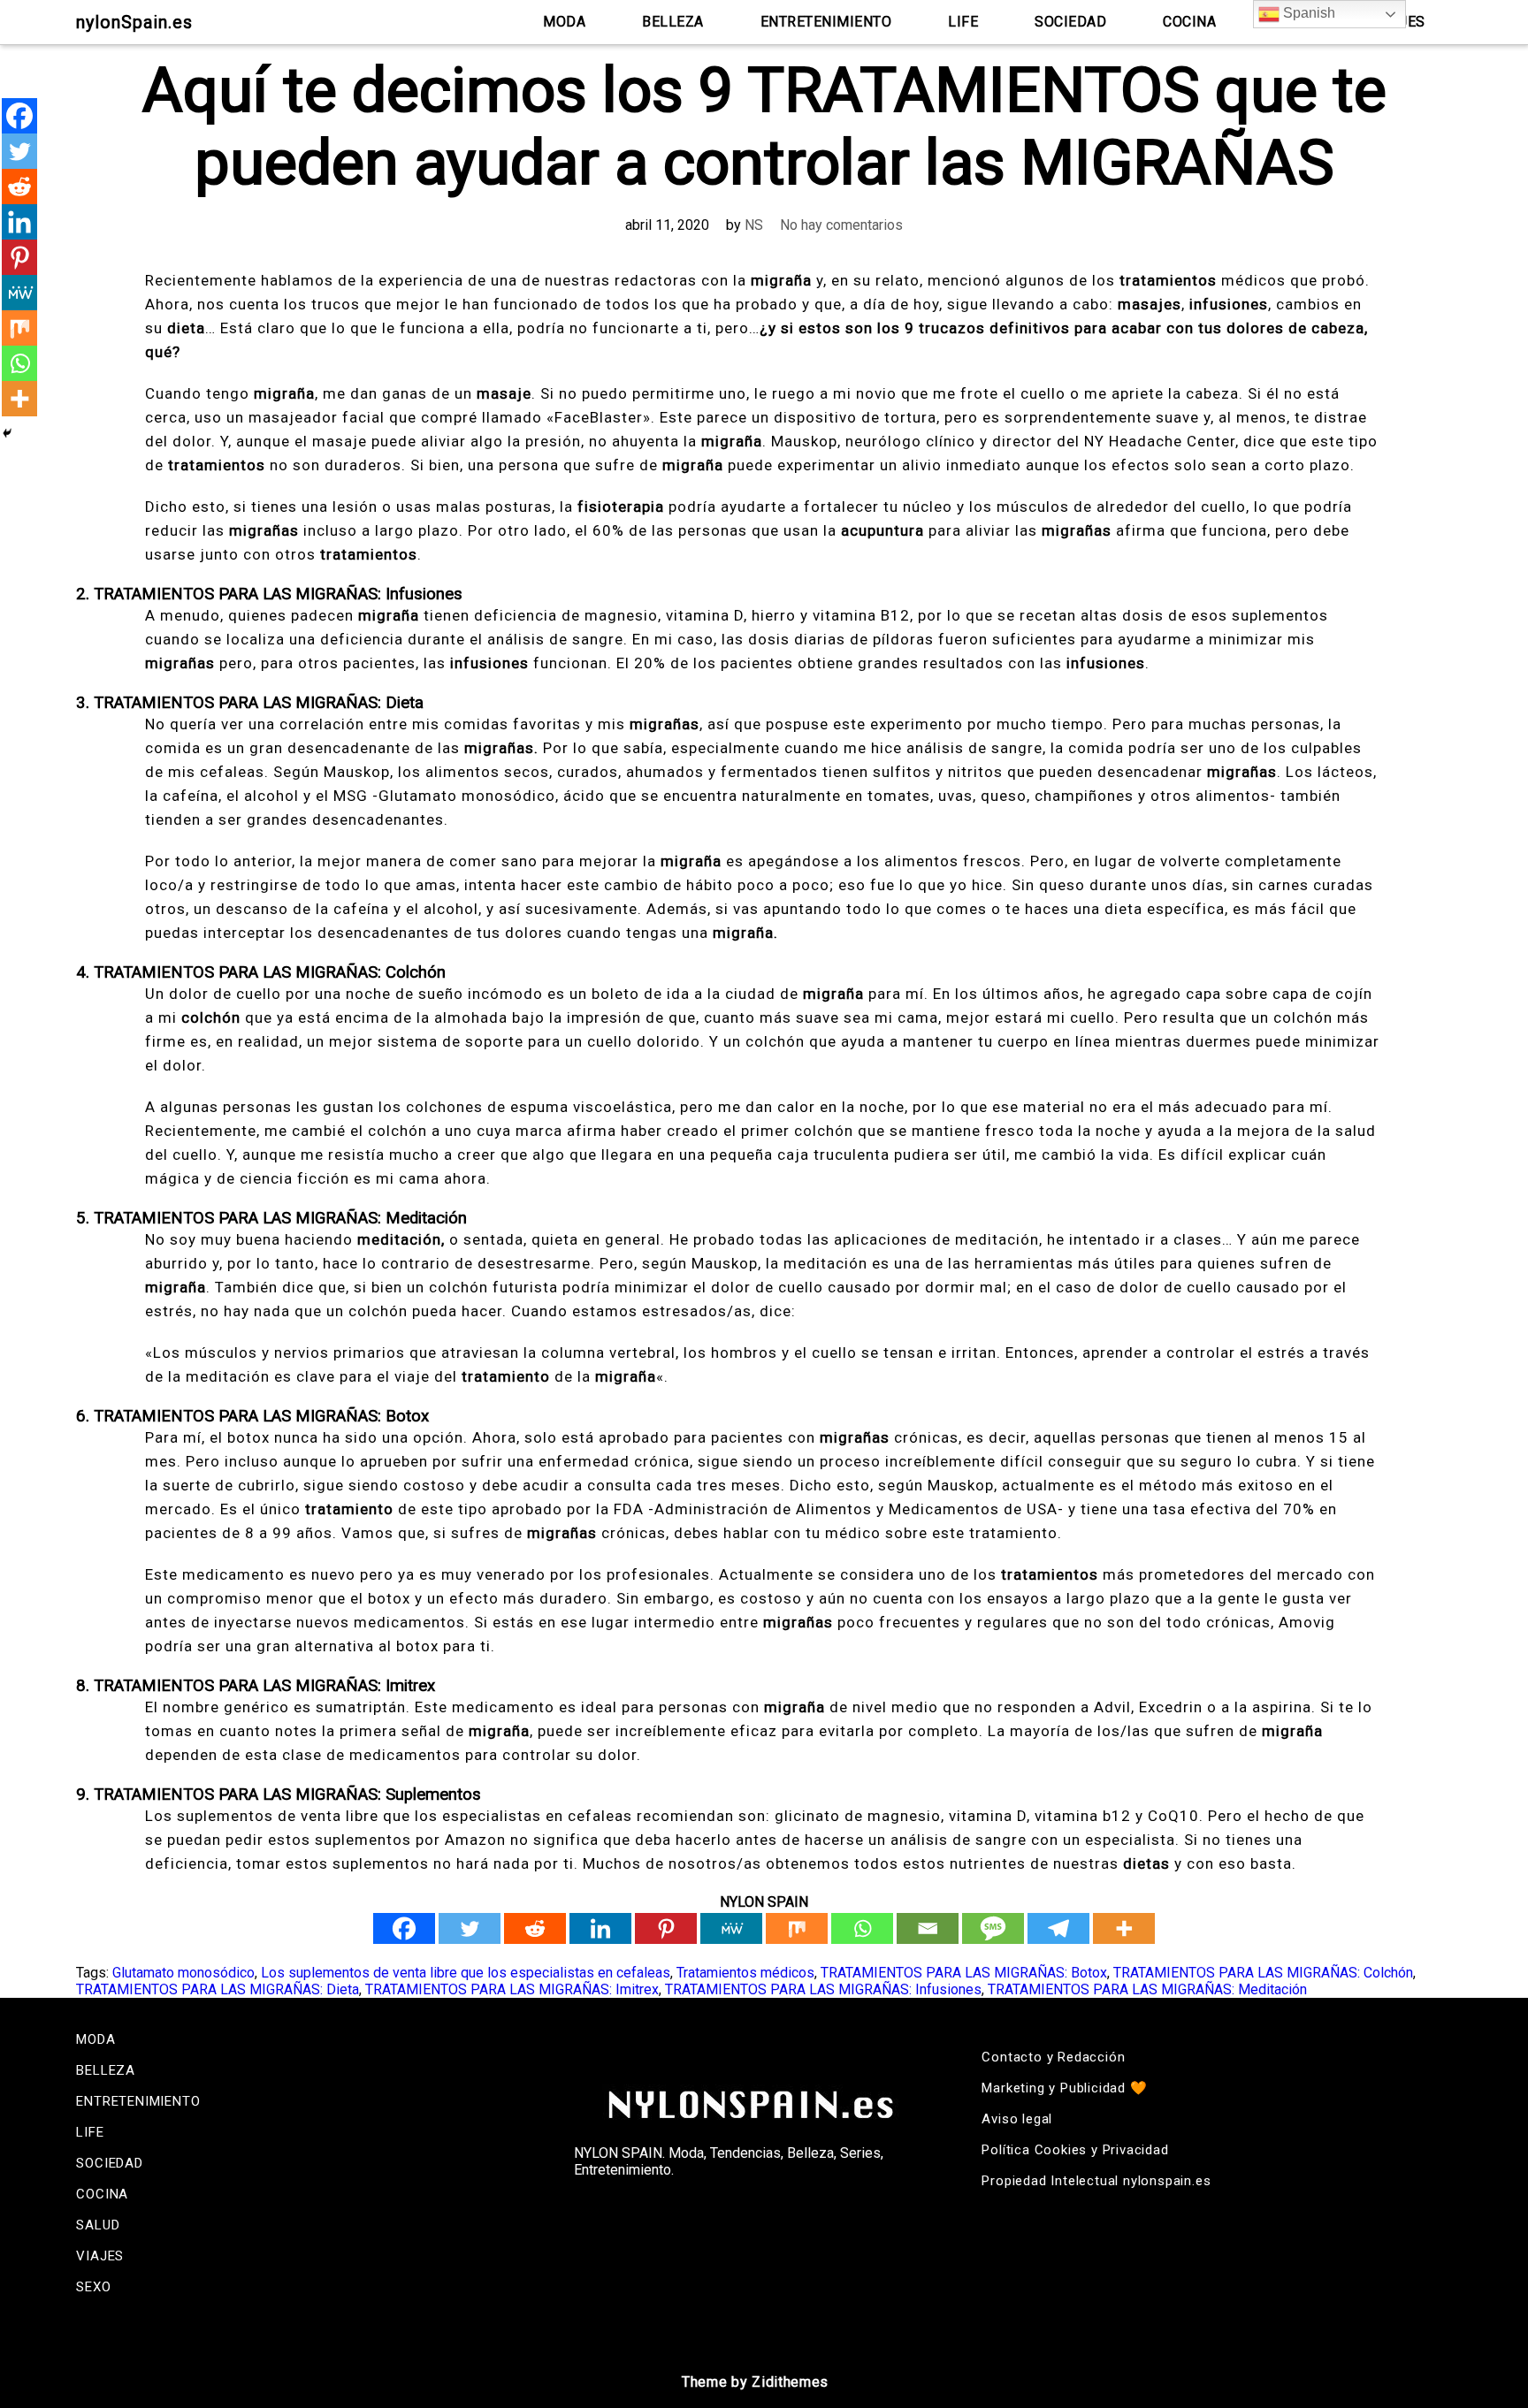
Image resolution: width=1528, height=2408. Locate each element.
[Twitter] (470, 1928)
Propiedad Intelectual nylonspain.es (1096, 2181)
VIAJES (100, 2256)
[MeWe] (731, 1928)
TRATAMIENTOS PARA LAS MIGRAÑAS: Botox (964, 1973)
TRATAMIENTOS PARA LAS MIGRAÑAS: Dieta (218, 1989)
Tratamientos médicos (745, 1973)
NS (754, 225)
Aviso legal (1017, 2119)
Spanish (1307, 13)
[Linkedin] (600, 1928)
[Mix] (797, 1928)
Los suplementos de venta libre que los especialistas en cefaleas (466, 1973)
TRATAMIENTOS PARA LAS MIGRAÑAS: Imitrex (512, 1989)
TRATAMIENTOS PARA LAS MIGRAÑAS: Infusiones (823, 1989)
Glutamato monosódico (183, 1973)
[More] (1124, 1928)
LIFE (963, 22)
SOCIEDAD (1070, 22)
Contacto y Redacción (1053, 2057)
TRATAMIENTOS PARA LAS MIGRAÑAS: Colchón (1263, 1973)
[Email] (928, 1928)
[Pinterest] (666, 1928)
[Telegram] (1058, 1928)
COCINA (1189, 22)
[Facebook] (404, 1928)
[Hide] (7, 433)
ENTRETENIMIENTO (826, 22)
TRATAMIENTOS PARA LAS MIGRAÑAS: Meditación (1147, 1989)
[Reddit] (535, 1928)
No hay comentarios (841, 225)
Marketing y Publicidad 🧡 (1064, 2088)
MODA (564, 22)
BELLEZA (673, 22)
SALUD (98, 2225)
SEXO (93, 2287)
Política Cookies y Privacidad (1075, 2150)
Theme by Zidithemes (755, 2382)
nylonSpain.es (134, 22)
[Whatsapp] (862, 1928)
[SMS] (993, 1928)
